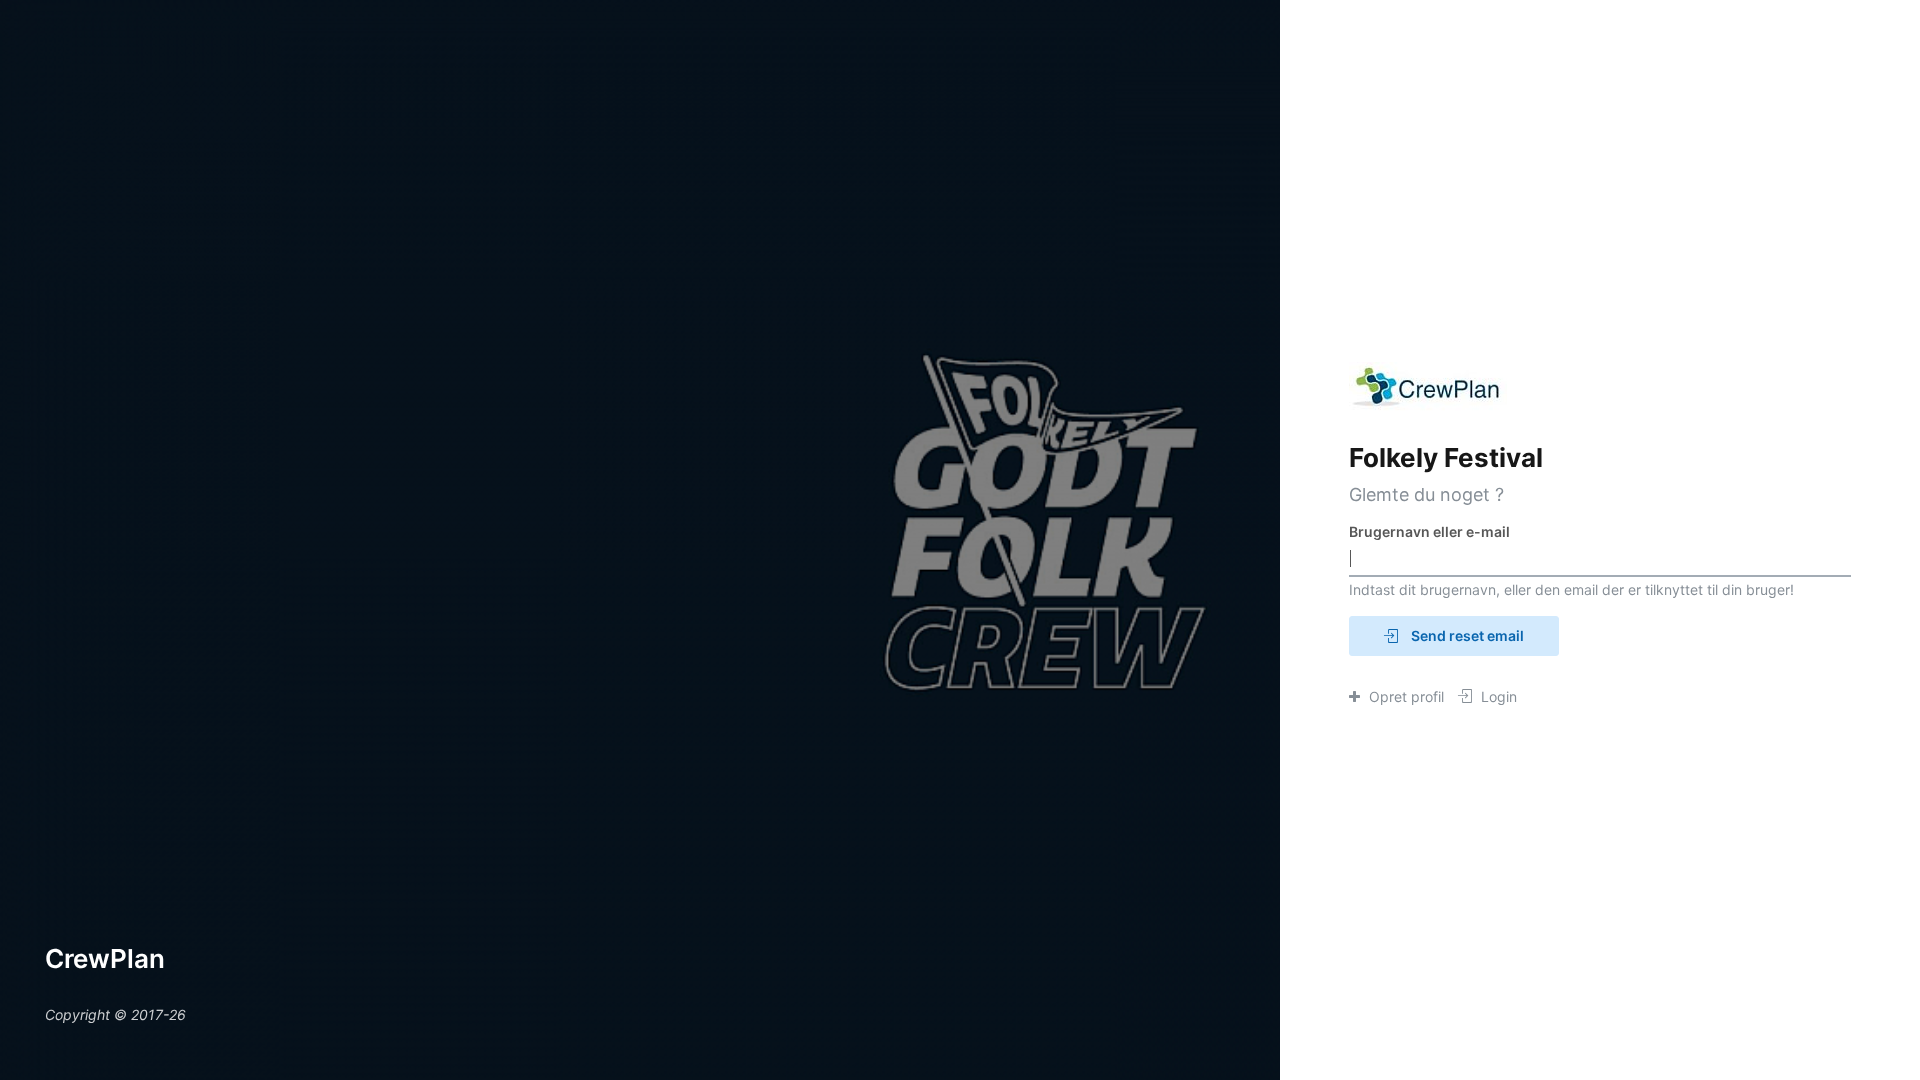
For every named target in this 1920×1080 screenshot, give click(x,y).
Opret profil (1404, 696)
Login (1497, 696)
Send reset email (1466, 635)
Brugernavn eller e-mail (1429, 531)
